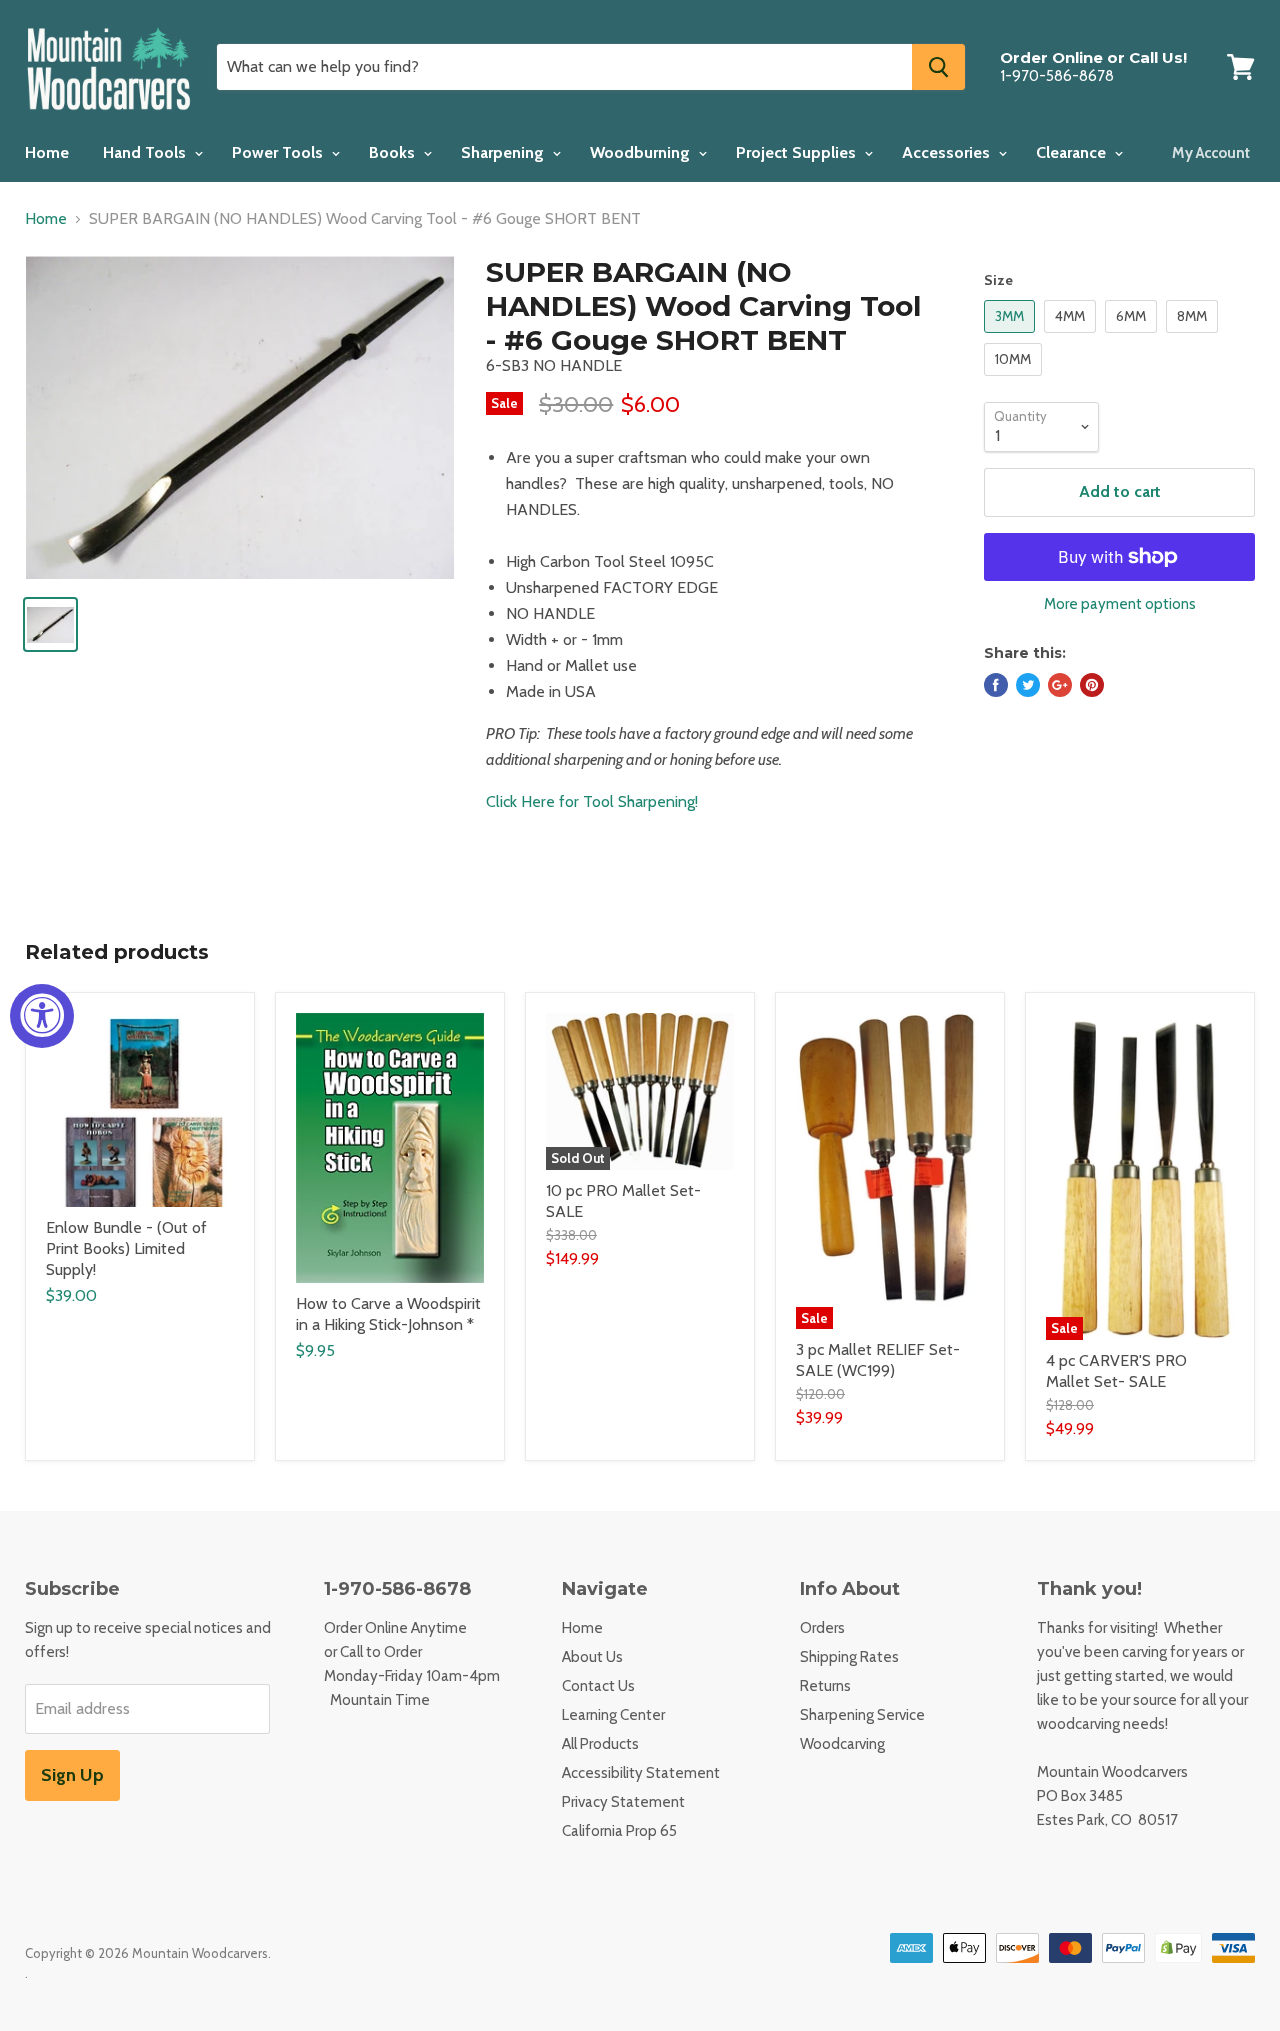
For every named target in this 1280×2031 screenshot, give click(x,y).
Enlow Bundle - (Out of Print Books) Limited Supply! (126, 1248)
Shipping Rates (849, 1657)
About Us (592, 1657)
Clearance (1073, 152)
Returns (825, 1686)
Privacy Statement (623, 1802)
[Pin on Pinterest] (1092, 685)
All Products (600, 1744)
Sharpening (504, 152)
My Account (1211, 153)
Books (394, 152)
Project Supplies (798, 152)
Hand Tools (146, 152)
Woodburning (642, 152)
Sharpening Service (862, 1715)
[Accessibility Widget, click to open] (42, 1016)
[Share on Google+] (1060, 685)
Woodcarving (842, 1744)
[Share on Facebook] (996, 685)
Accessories (948, 152)
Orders (822, 1628)
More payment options (1120, 604)
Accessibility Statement (641, 1773)
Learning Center (613, 1715)
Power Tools (279, 152)
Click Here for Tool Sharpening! (592, 801)
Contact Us (598, 1686)
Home (47, 152)
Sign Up (72, 1775)
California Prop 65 (619, 1831)
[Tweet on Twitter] (1028, 685)
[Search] (938, 67)
